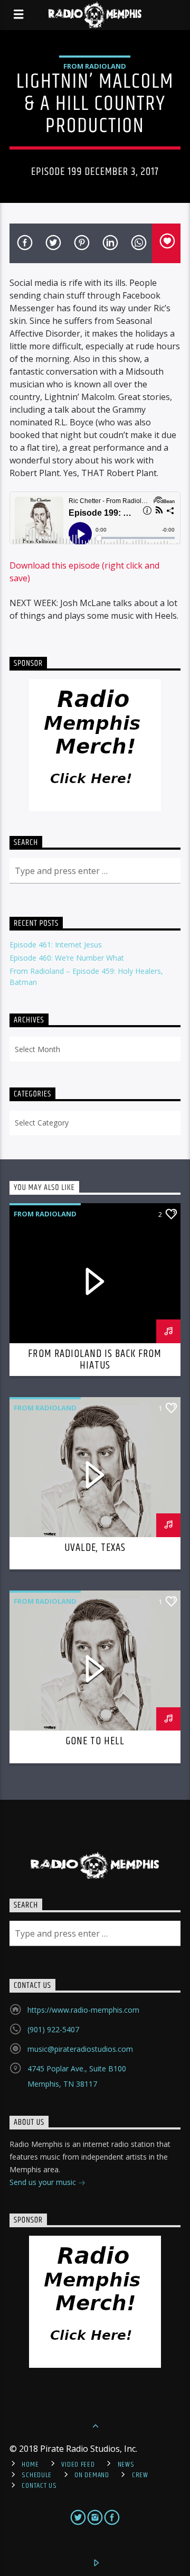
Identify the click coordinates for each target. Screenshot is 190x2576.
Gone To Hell (95, 1741)
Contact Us (39, 2486)
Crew (140, 2475)
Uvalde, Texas (95, 1548)
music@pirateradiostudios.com (80, 2049)
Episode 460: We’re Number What (67, 958)
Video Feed (78, 2465)
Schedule (37, 2475)
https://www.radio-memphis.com (83, 2010)
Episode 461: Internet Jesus (56, 945)
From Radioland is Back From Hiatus (95, 1360)
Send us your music (44, 2182)
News (126, 2465)
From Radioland (95, 66)
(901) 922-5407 (53, 2029)
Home (30, 2465)
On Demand (92, 2475)
